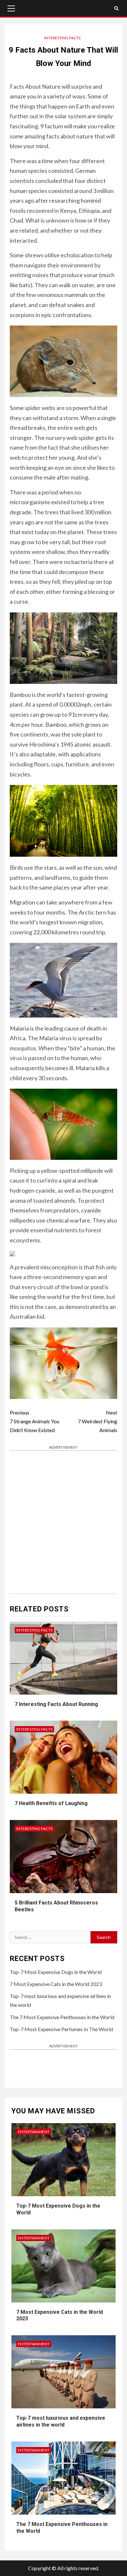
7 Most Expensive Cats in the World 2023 (56, 1984)
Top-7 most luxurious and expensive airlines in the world (61, 2421)
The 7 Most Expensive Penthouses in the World (62, 2017)
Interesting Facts (62, 38)
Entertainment (34, 2132)
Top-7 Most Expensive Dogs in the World (56, 1972)
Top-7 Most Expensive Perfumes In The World (61, 2029)
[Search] (116, 8)
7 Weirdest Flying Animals (98, 1421)
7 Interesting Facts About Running (56, 1704)
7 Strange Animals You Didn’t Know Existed (35, 1421)
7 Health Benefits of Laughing (51, 1803)
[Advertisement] (63, 1520)
